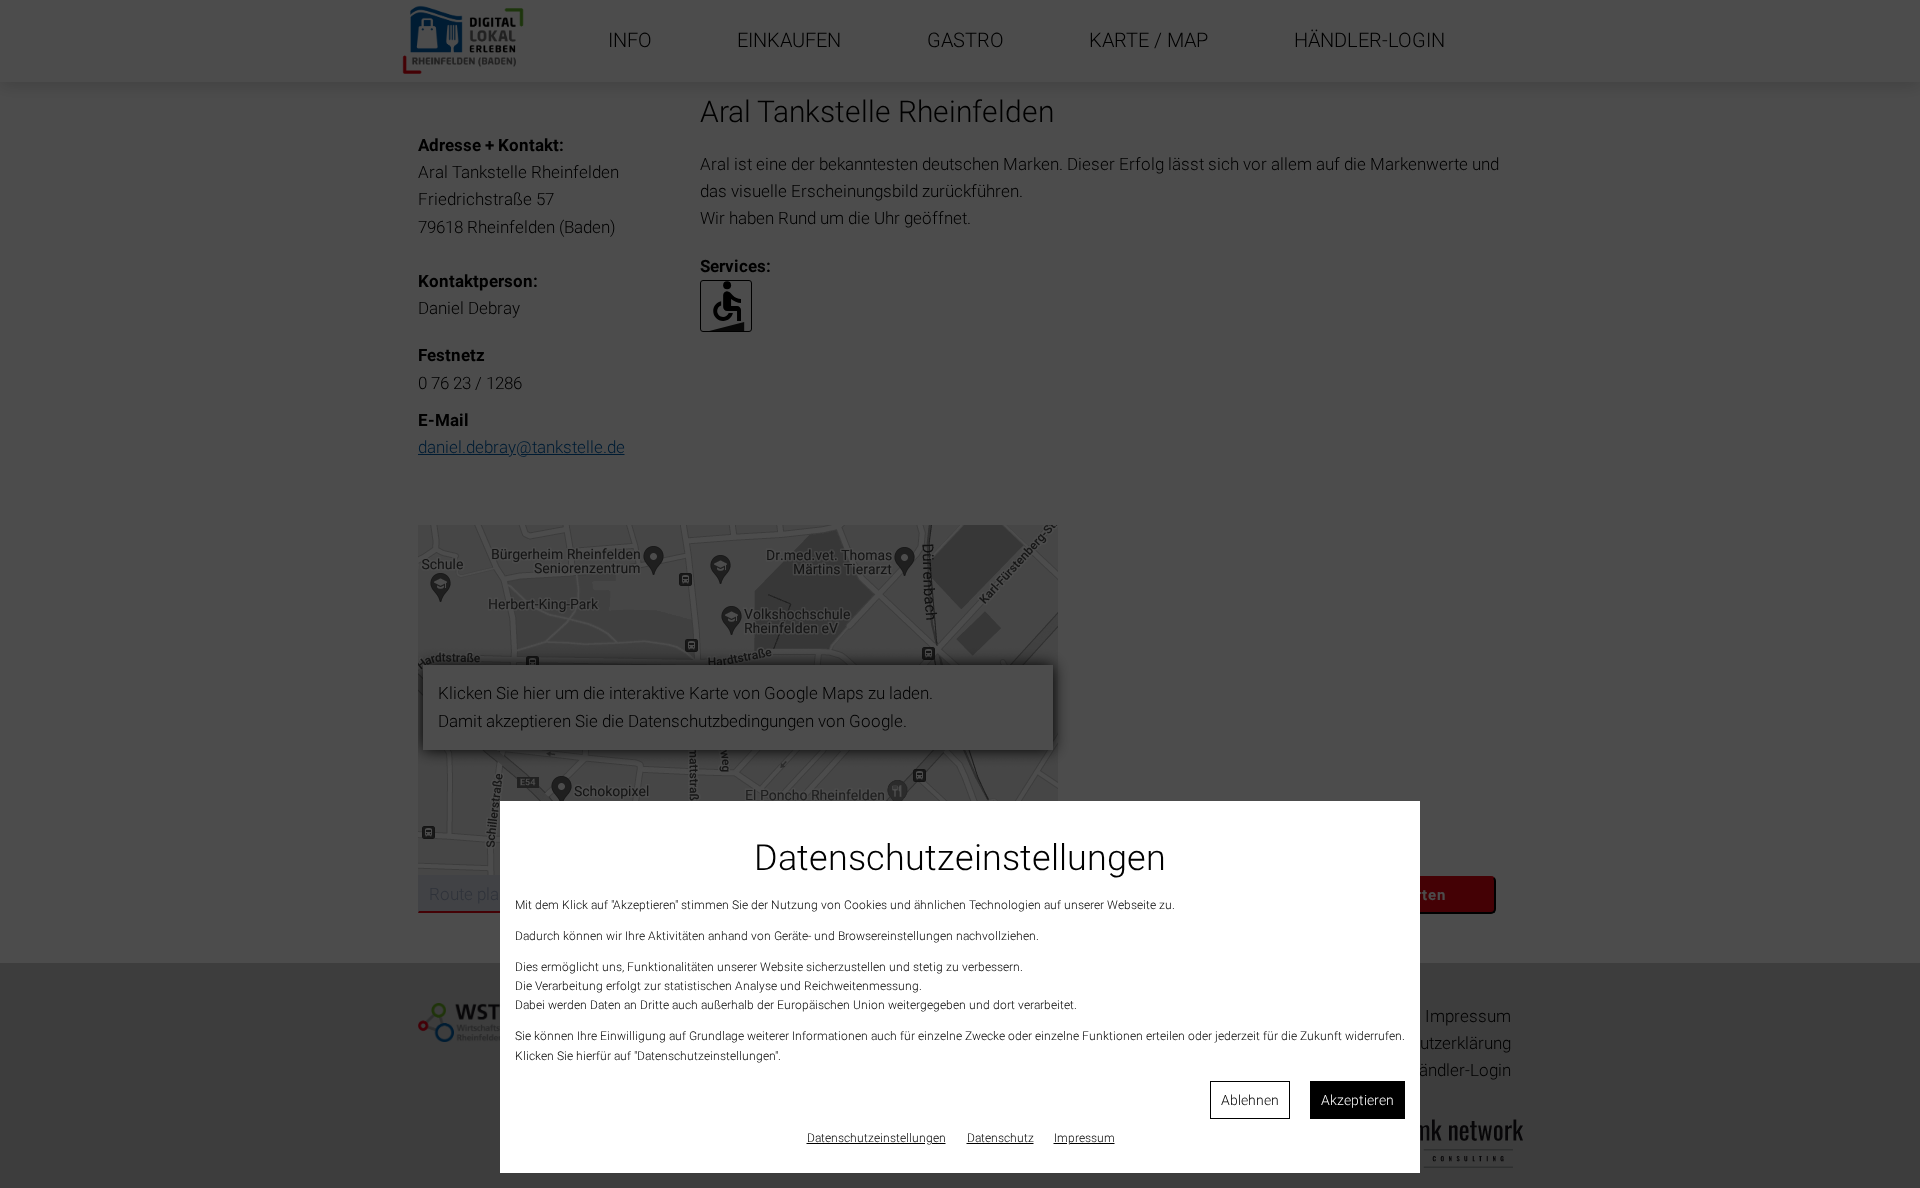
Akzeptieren (1357, 1100)
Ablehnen (1250, 1100)
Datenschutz (1000, 1138)
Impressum (1084, 1138)
